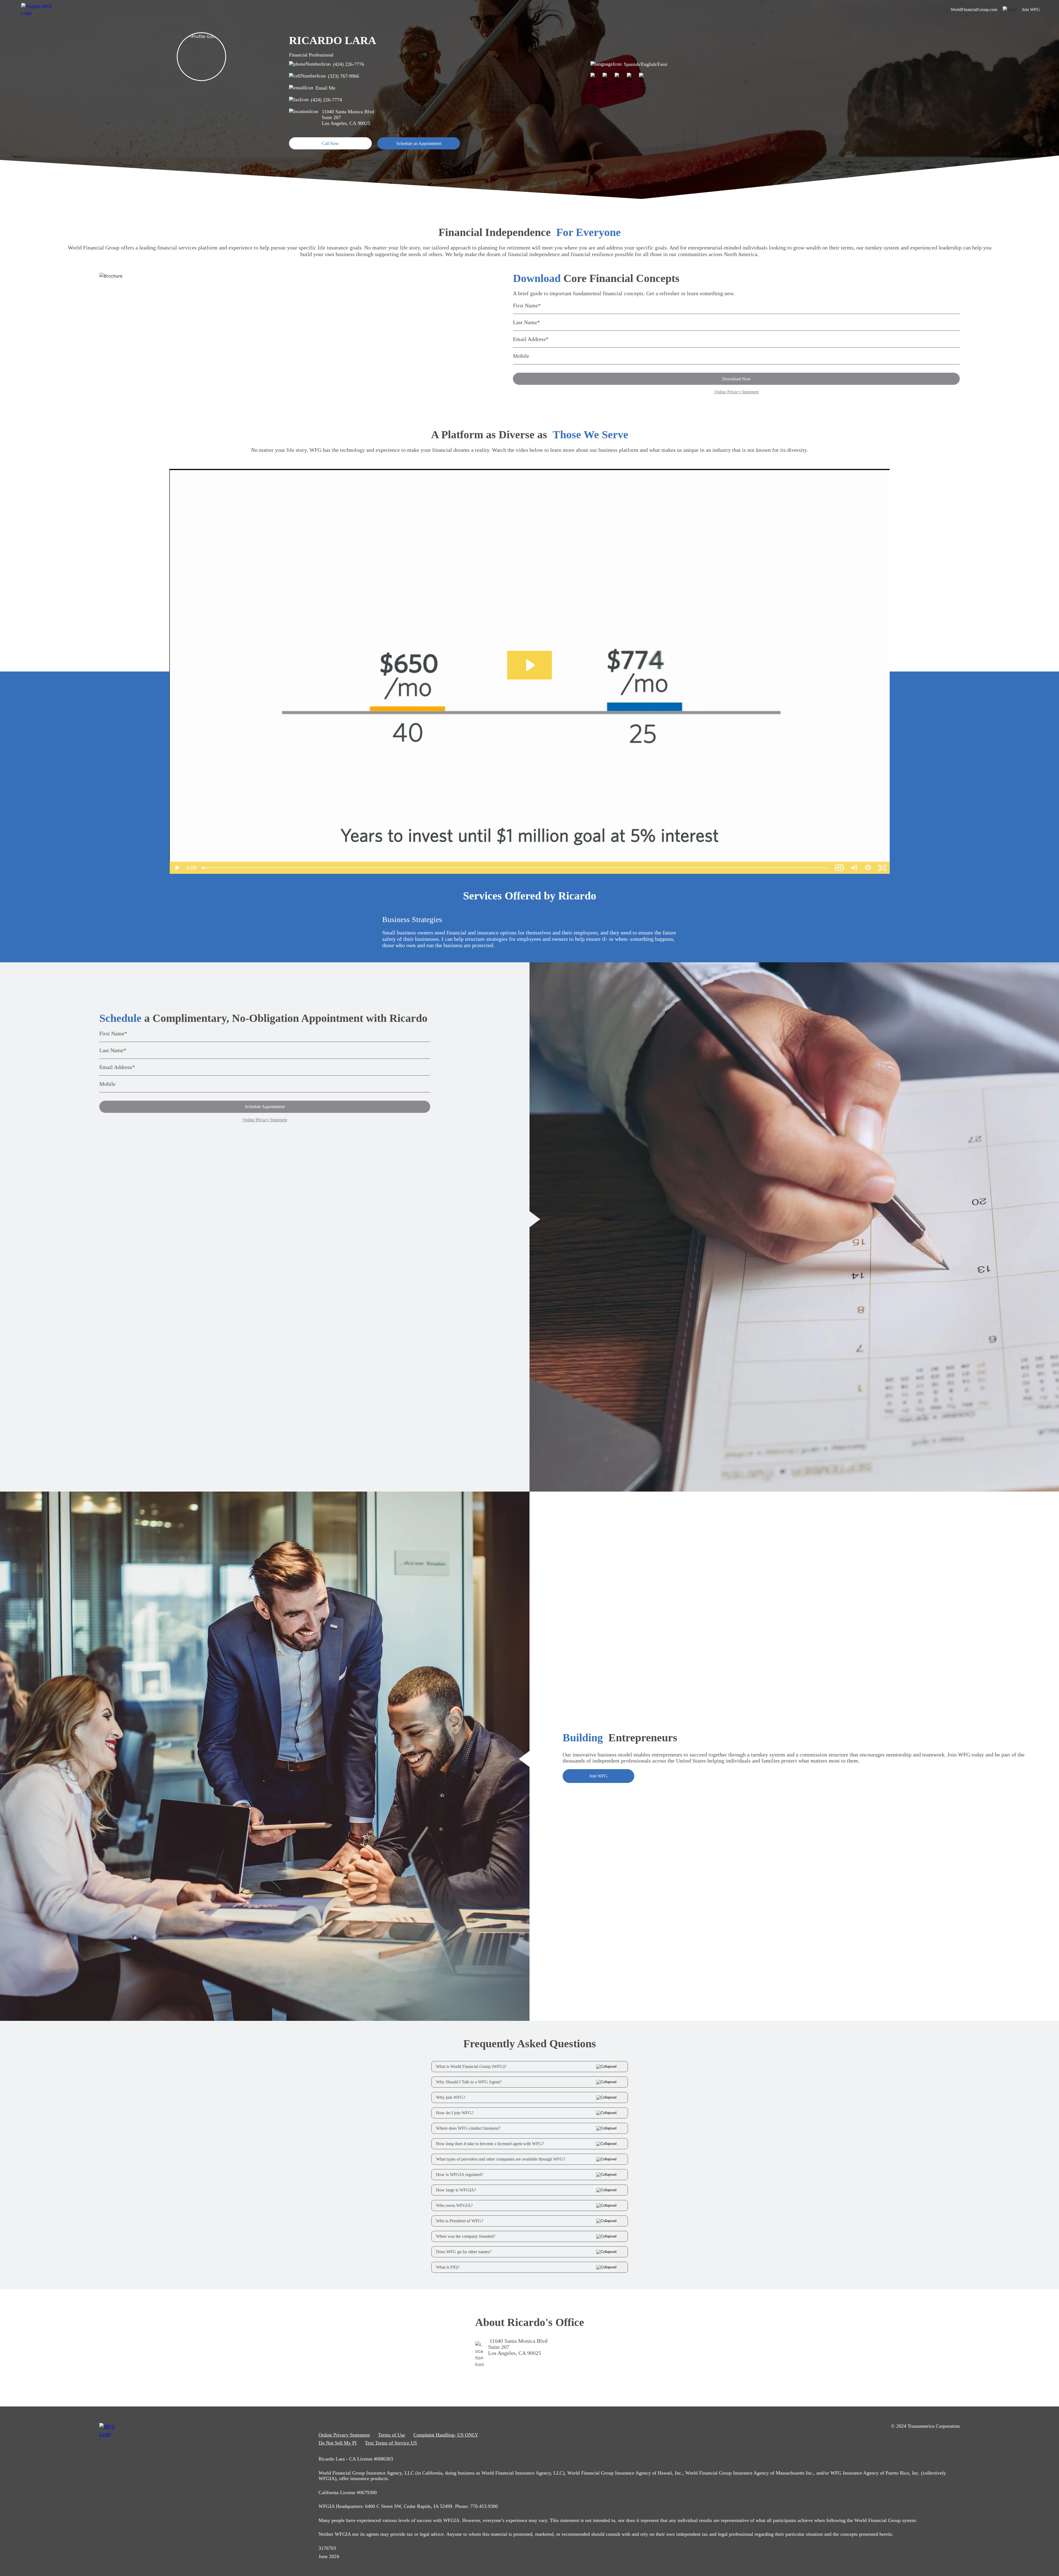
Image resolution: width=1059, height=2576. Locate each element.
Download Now (736, 379)
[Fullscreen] (882, 868)
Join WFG (598, 1776)
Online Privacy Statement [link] (344, 2435)
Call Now (330, 143)
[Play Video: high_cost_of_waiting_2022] (530, 665)
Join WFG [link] (1031, 10)
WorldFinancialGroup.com (974, 10)
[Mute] (854, 868)
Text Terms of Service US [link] (391, 2443)
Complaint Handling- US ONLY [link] (446, 2435)
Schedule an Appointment (419, 143)
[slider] (516, 868)
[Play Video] (176, 868)
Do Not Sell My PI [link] (338, 2443)
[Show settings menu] (868, 868)
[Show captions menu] (839, 868)
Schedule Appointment (265, 1107)
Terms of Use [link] (392, 2435)
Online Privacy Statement (736, 392)
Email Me (325, 88)
